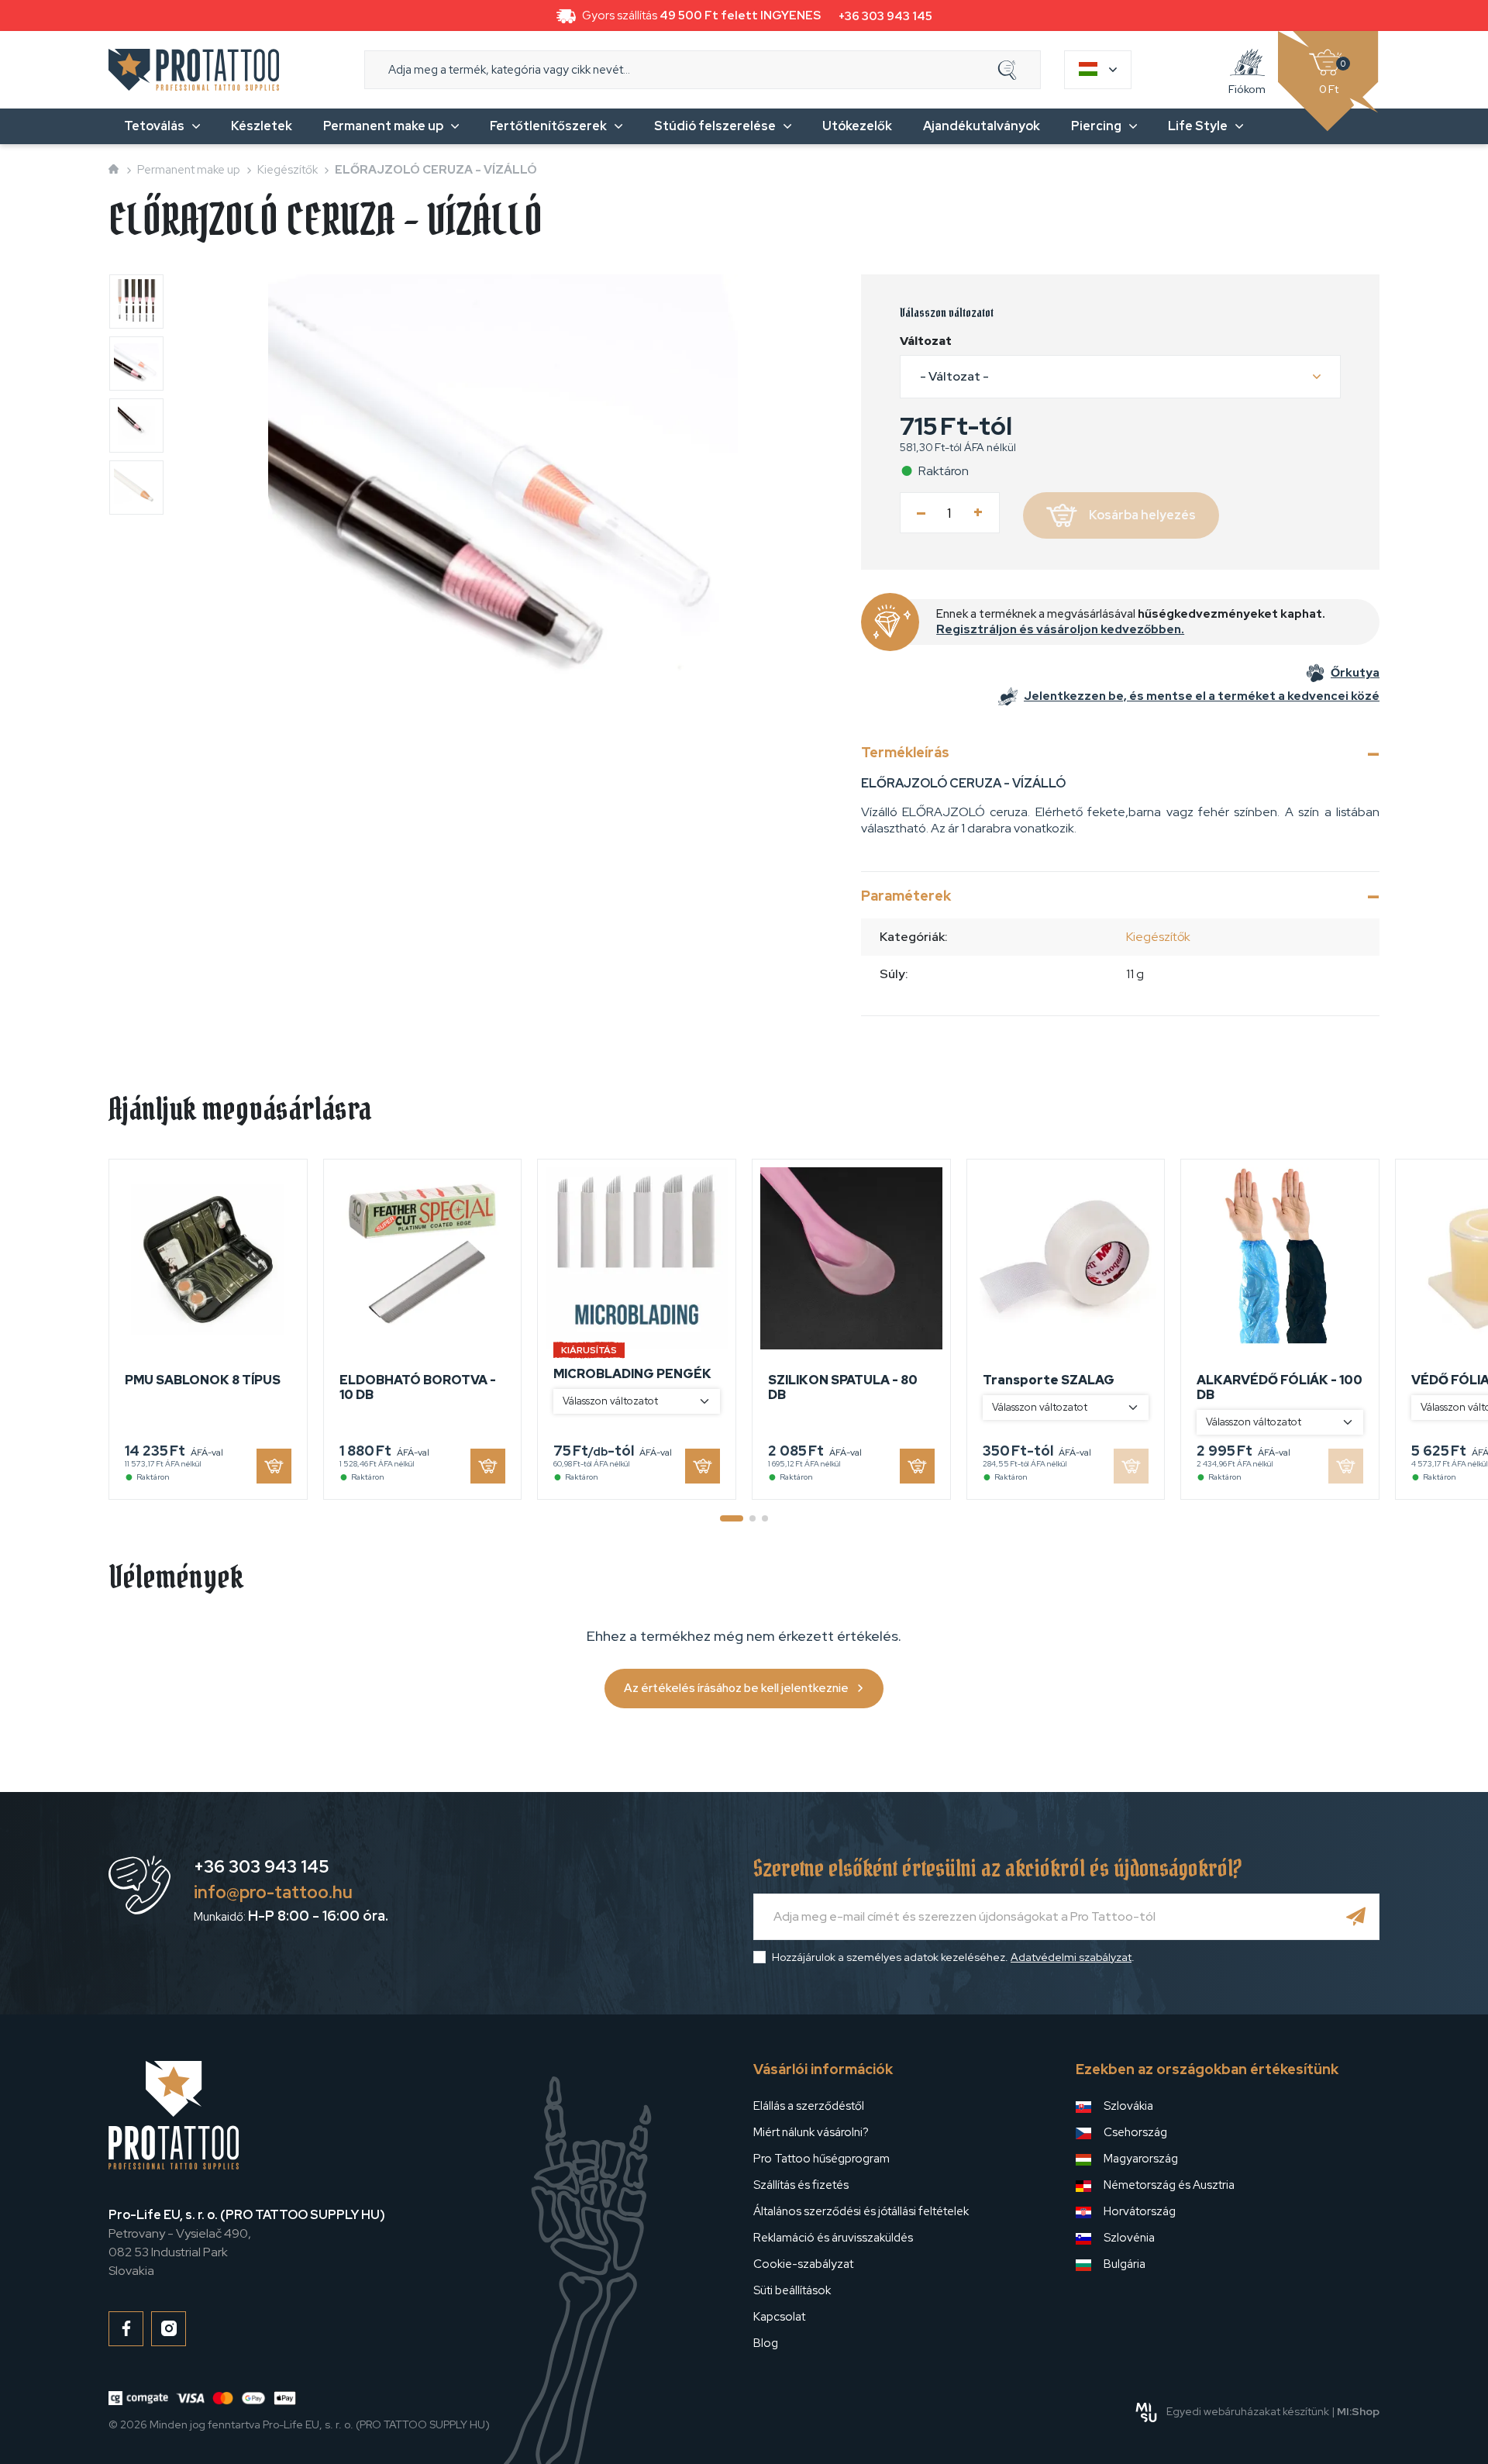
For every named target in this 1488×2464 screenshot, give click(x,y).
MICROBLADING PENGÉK (632, 1374)
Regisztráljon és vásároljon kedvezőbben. (1060, 629)
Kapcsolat (779, 2317)
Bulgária (1125, 2264)
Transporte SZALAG (1049, 1380)
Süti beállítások (792, 2290)
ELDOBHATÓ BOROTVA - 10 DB (418, 1387)
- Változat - (954, 376)
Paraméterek (906, 896)
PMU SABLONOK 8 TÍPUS (203, 1380)
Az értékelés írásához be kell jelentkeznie (736, 1688)
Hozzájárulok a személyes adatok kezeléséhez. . (953, 1957)
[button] (1120, 377)
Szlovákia (1128, 2106)
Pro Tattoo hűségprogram (821, 2159)
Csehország (1135, 2132)
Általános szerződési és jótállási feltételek (861, 2211)
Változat (926, 341)
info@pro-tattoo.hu (273, 1892)
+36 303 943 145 (885, 16)
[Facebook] (126, 2329)
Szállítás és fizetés (801, 2185)
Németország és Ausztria (1169, 2185)
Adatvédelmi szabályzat (1071, 1957)
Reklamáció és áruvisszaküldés (833, 2238)
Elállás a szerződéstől (809, 2106)
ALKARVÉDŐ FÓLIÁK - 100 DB (1280, 1387)
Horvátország (1140, 2211)
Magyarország (1141, 2159)
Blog (766, 2343)
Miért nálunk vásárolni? (811, 2132)
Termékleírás (905, 752)
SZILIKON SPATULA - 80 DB (843, 1387)
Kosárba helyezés (1142, 515)
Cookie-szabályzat (803, 2264)
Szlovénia (1129, 2238)
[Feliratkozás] (1356, 1917)
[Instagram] (169, 2329)
